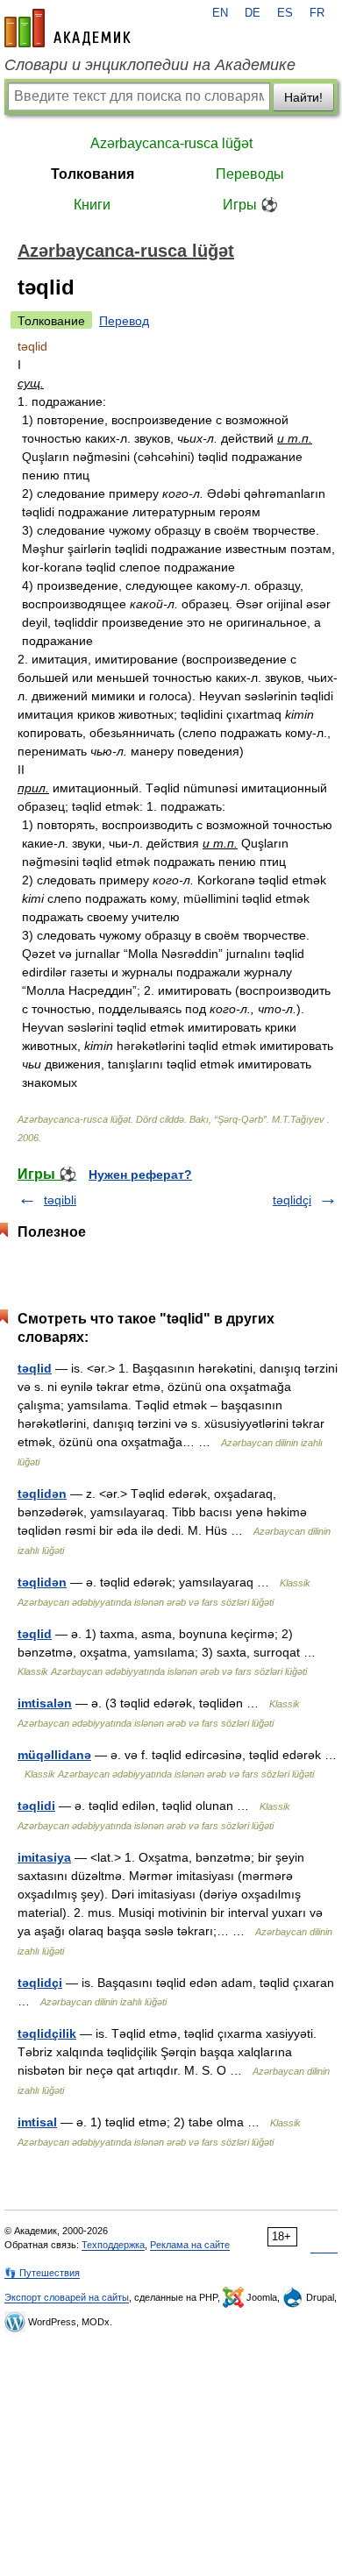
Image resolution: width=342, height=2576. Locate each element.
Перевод (124, 321)
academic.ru (68, 28)
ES (285, 13)
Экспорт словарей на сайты (67, 2297)
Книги (92, 205)
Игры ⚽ (250, 205)
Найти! (303, 97)
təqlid (35, 1368)
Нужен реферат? (140, 1174)
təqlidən (42, 1494)
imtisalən (45, 1703)
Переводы (250, 174)
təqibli (60, 1200)
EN (220, 13)
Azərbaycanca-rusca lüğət (171, 143)
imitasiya (44, 1857)
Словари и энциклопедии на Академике (150, 65)
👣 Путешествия (42, 2273)
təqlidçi (292, 1200)
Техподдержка (113, 2245)
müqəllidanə (54, 1755)
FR (317, 13)
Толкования (93, 174)
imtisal (37, 2122)
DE (253, 13)
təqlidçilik (47, 2033)
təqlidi (36, 1806)
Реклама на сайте (190, 2245)
